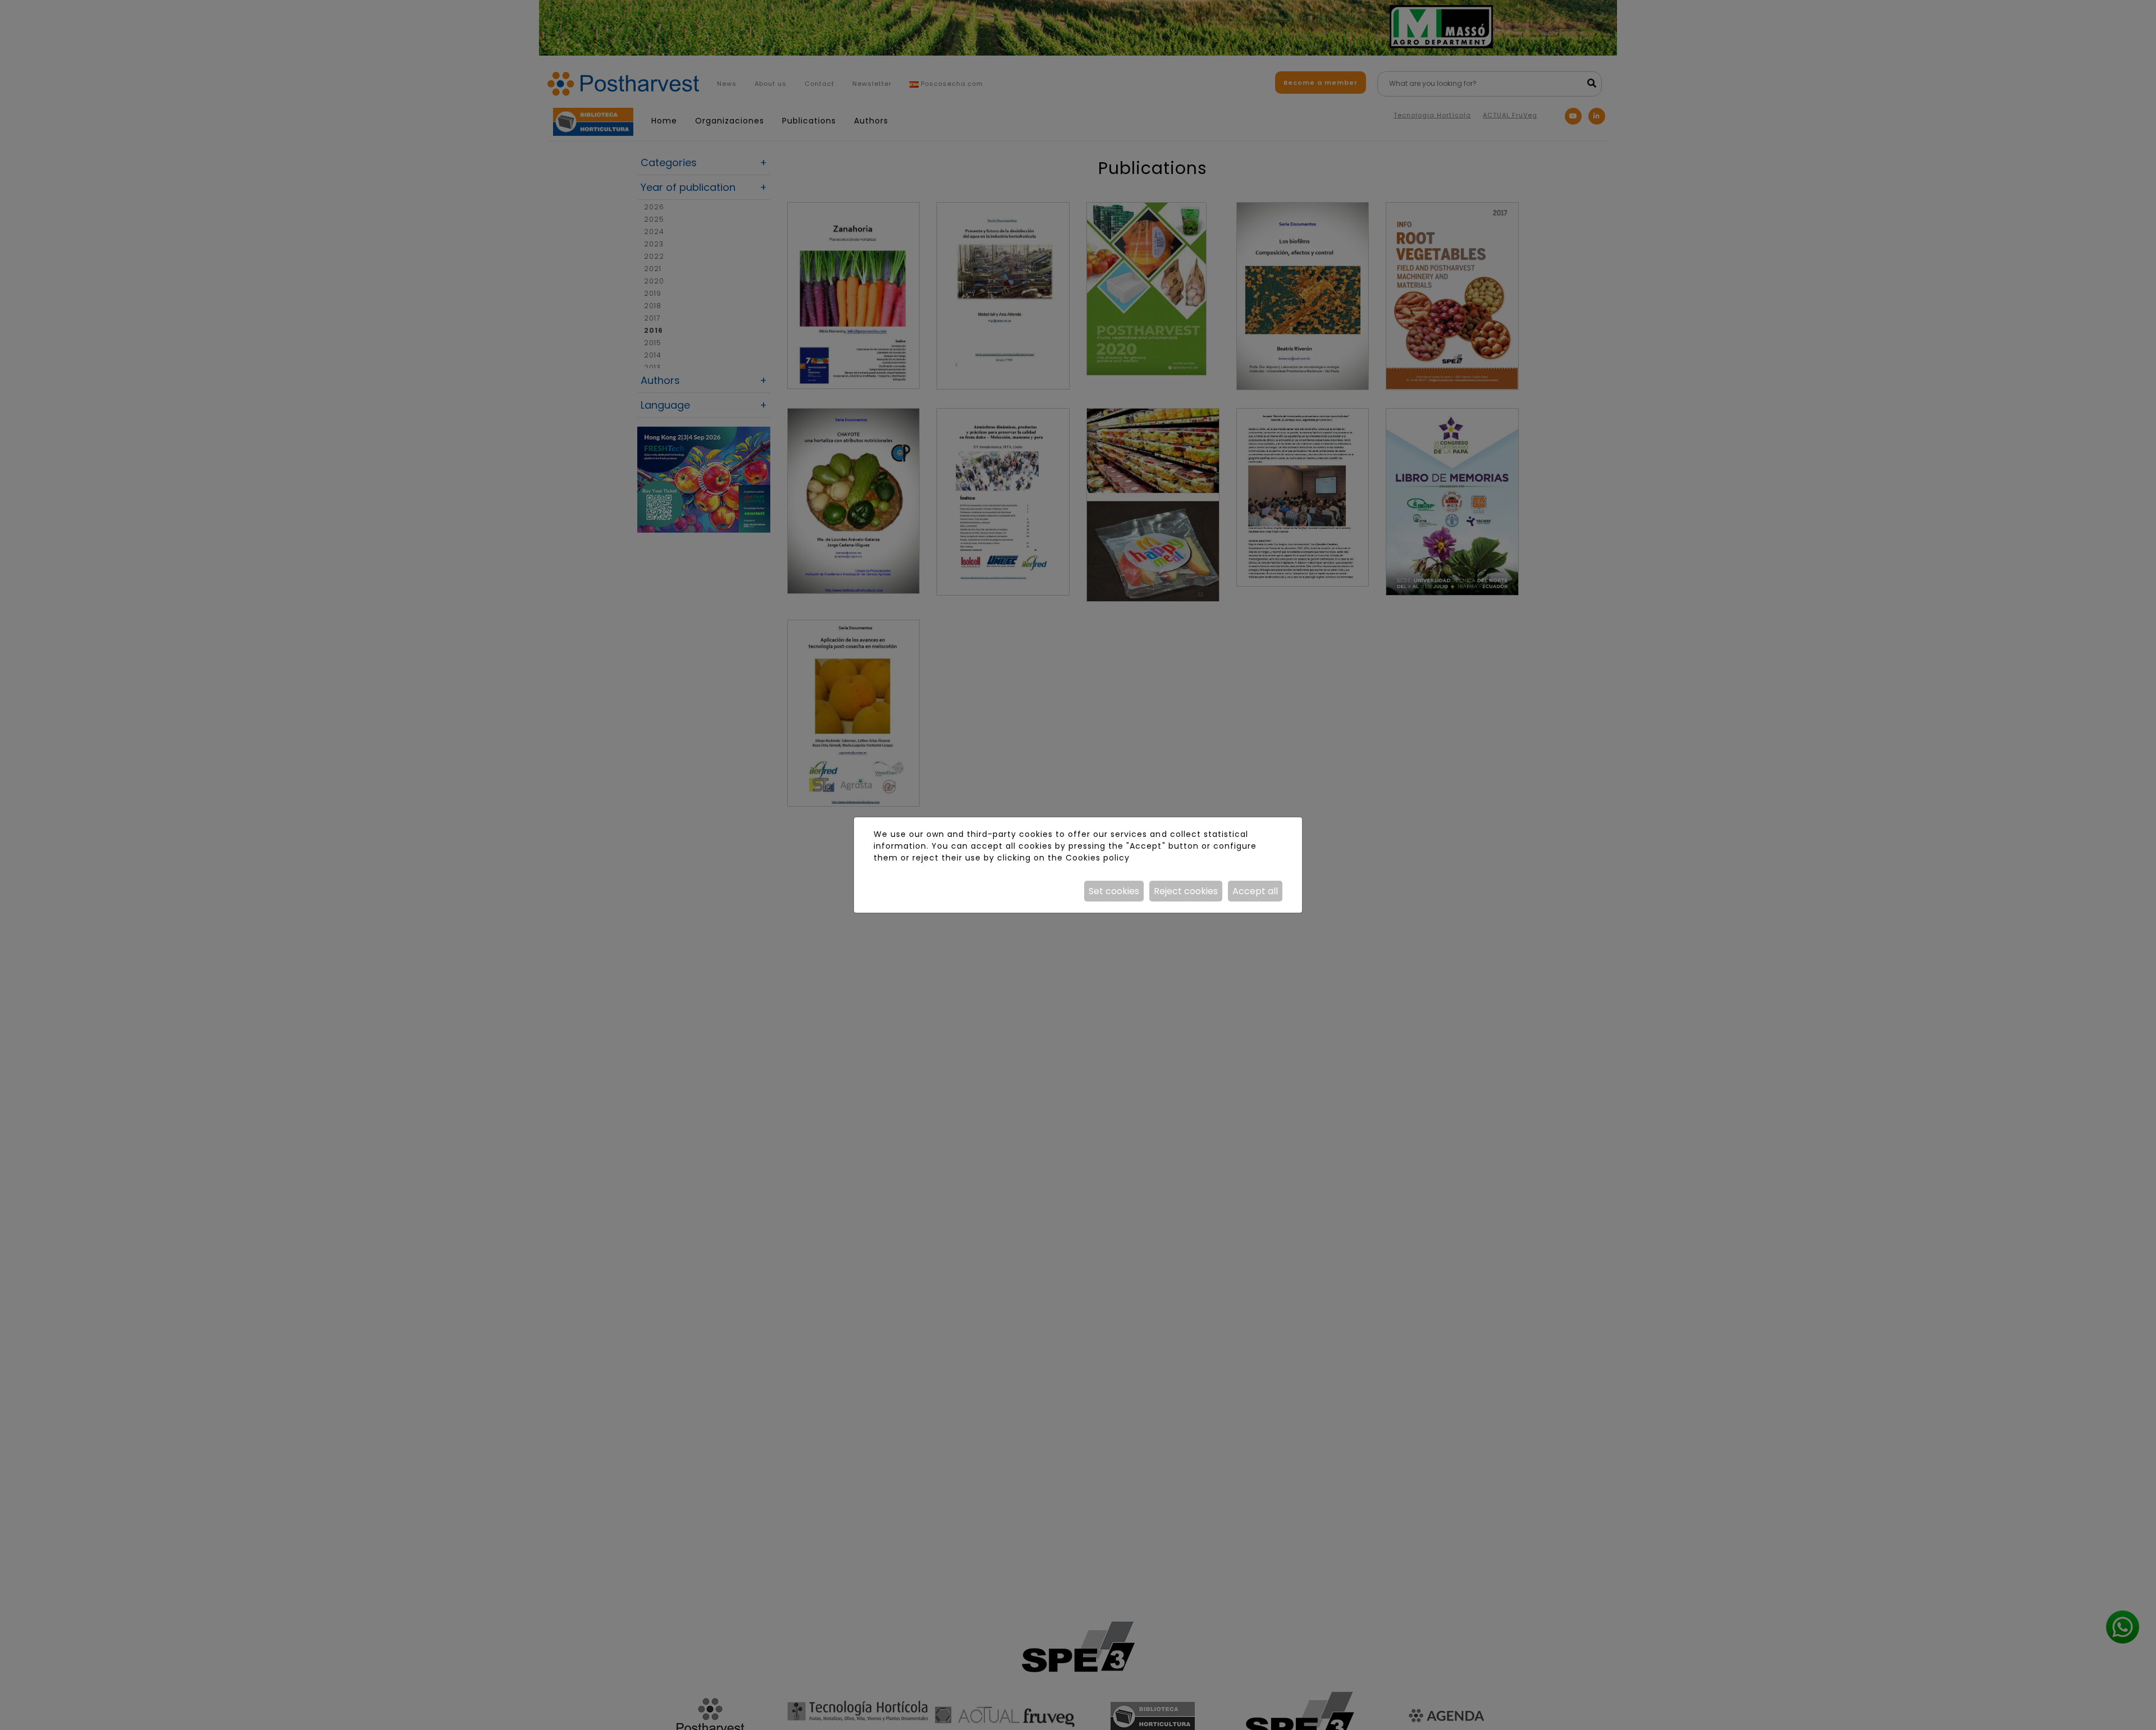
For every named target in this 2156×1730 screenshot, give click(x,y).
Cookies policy (1098, 858)
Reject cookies (1186, 891)
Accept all (1255, 891)
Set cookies (1114, 891)
